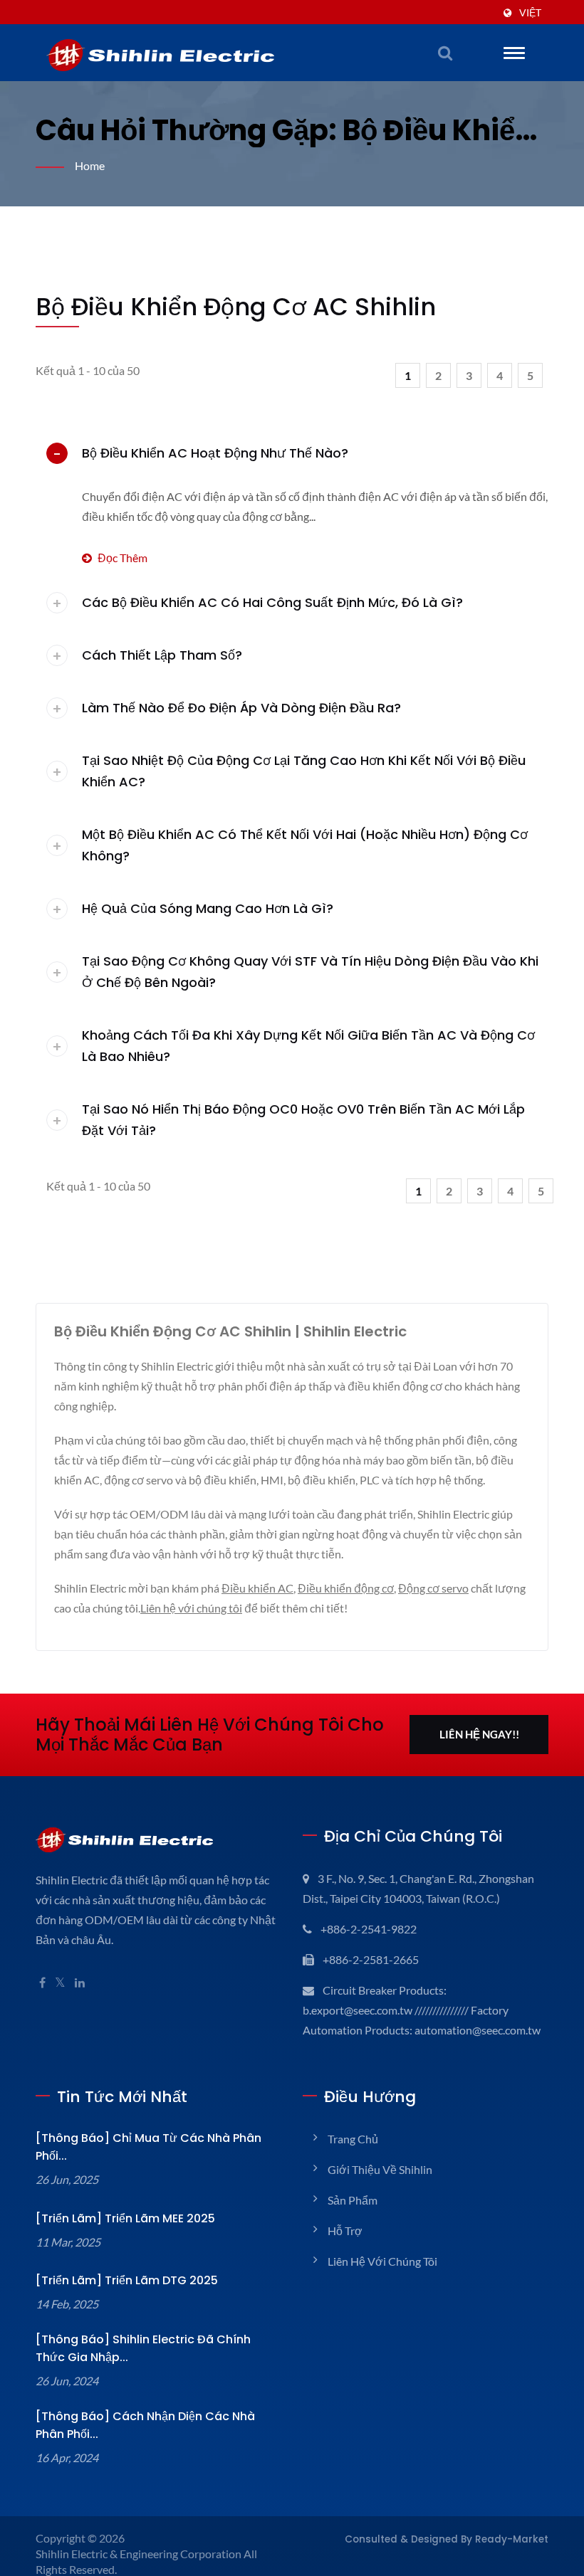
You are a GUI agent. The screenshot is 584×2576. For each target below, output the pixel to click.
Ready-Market (512, 2539)
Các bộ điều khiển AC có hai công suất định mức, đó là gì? (272, 602)
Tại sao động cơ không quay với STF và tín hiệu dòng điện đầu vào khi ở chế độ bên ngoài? (310, 972)
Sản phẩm (353, 2200)
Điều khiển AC (257, 1588)
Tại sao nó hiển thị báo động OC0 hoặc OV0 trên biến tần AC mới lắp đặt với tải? (303, 1120)
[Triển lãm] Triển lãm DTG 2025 (127, 2280)
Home (90, 165)
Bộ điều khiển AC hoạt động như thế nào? (215, 453)
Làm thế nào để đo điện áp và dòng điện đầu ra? (241, 708)
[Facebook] (42, 1983)
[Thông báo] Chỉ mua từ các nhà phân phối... (148, 2147)
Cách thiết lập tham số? (162, 655)
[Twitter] (60, 1983)
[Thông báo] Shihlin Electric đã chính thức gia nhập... (143, 2348)
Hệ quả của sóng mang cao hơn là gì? (208, 908)
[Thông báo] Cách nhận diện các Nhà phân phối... (145, 2425)
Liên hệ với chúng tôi (191, 1608)
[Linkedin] (80, 1983)
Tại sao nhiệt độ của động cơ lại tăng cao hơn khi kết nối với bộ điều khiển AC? (304, 771)
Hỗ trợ (345, 2231)
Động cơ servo (433, 1588)
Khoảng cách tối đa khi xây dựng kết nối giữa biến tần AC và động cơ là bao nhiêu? (308, 1046)
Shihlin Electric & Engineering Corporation (139, 2554)
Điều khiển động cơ (346, 1588)
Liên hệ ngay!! (479, 1734)
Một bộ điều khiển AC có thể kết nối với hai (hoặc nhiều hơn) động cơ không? (305, 845)
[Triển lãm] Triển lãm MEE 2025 (125, 2218)
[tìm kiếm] (445, 53)
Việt (530, 13)
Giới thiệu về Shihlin (380, 2169)
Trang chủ (353, 2139)
